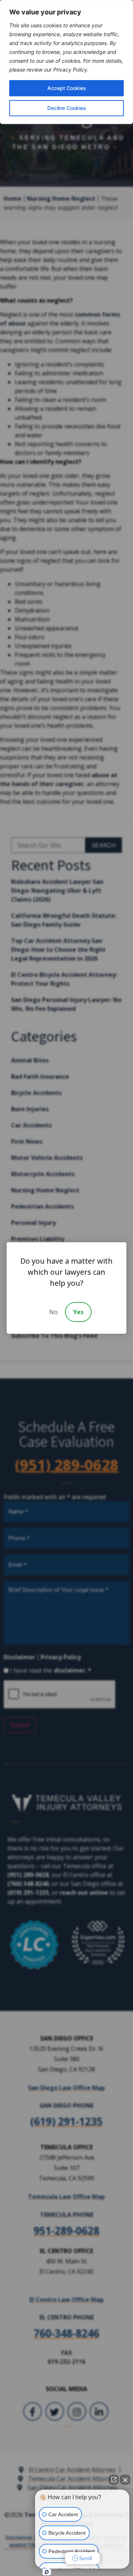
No (53, 1312)
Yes (78, 1312)
